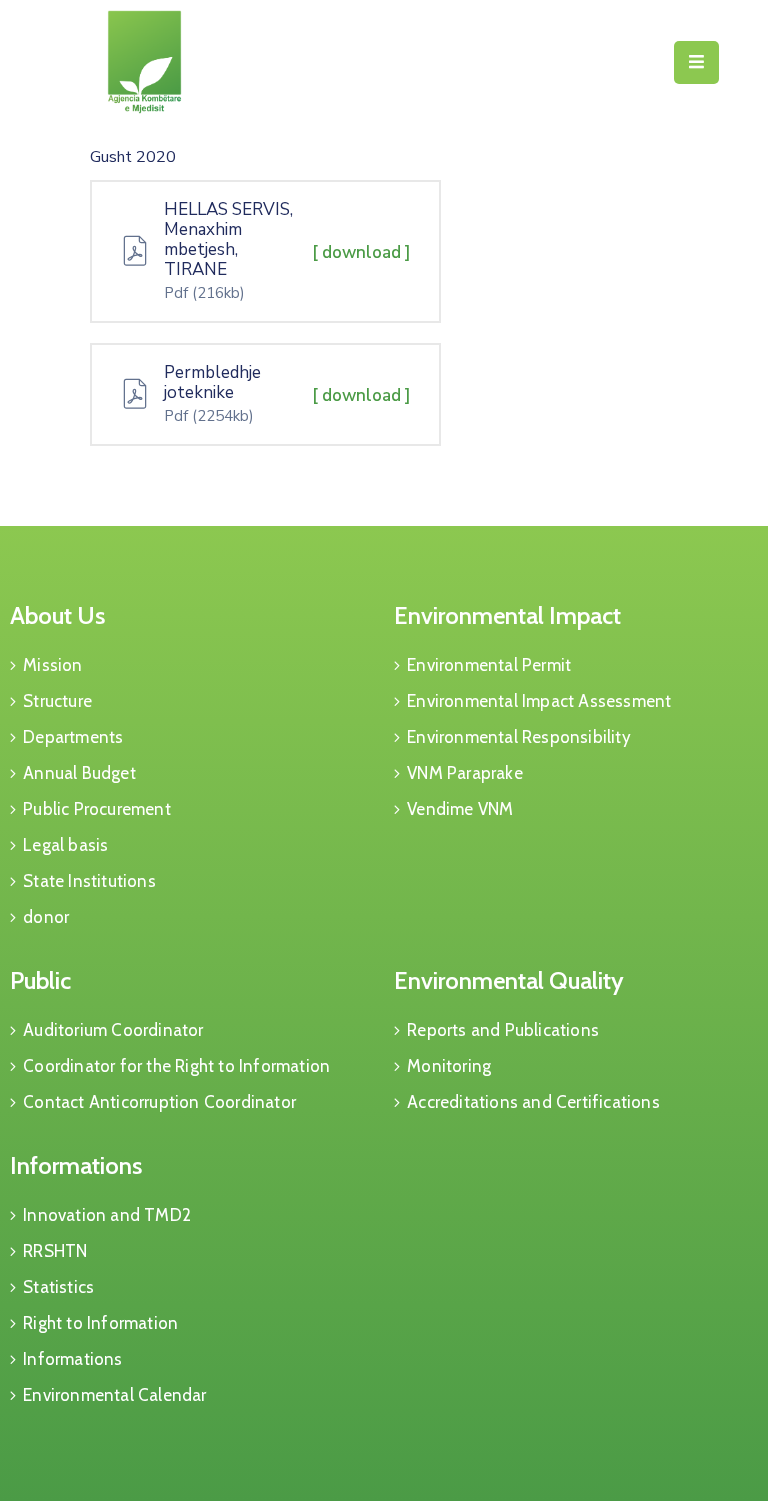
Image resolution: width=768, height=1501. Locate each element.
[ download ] (361, 252)
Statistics (58, 1287)
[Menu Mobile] (696, 62)
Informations (76, 1165)
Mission (52, 665)
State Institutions (89, 881)
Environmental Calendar (114, 1395)
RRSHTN (55, 1251)
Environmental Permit (489, 665)
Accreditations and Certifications (533, 1102)
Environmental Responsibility (519, 737)
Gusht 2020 (133, 157)
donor (46, 917)
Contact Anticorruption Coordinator (159, 1102)
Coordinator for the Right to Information (176, 1066)
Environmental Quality (509, 980)
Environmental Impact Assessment (539, 701)
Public (40, 980)
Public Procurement (97, 809)
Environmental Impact (507, 615)
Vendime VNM (460, 809)
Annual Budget (79, 773)
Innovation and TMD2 (107, 1215)
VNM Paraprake (465, 773)
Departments (73, 737)
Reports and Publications (503, 1030)
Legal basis (65, 845)
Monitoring (449, 1066)
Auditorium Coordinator (113, 1030)
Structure (57, 701)
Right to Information (100, 1323)
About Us (57, 615)
